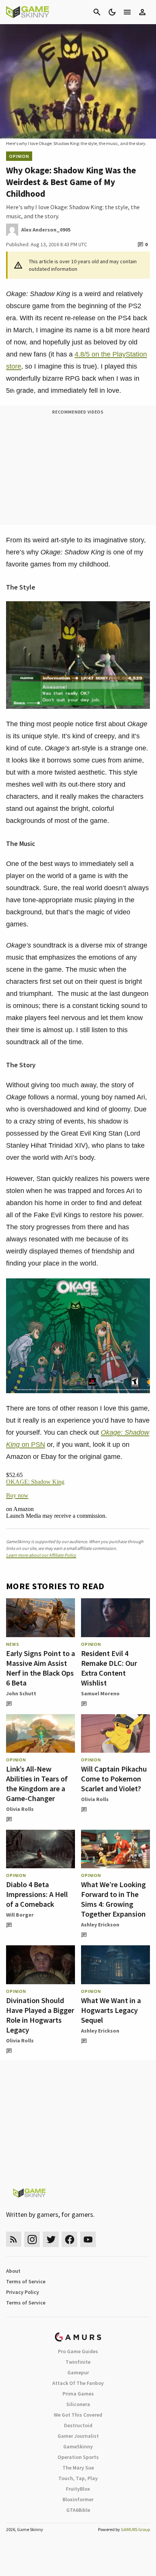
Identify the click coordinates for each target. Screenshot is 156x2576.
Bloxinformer (78, 2499)
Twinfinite (78, 2362)
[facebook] (69, 2239)
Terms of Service (26, 2281)
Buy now (17, 1495)
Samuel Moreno (100, 1693)
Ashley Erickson (100, 1925)
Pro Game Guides (78, 2351)
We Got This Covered (78, 2415)
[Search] (97, 12)
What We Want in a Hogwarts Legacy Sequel (111, 2010)
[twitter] (51, 2239)
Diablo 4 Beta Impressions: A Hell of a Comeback (37, 1894)
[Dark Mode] (112, 12)
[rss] (14, 2239)
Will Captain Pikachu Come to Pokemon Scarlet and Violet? (114, 1779)
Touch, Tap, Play (78, 2478)
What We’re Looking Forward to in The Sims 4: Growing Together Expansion (113, 1899)
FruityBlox (78, 2489)
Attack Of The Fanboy (78, 2383)
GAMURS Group (135, 2529)
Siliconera (78, 2404)
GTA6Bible (78, 2510)
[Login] (142, 12)
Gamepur (78, 2372)
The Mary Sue (78, 2468)
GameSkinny (78, 2446)
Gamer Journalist (78, 2436)
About (13, 2271)
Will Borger (20, 1915)
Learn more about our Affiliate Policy (41, 1555)
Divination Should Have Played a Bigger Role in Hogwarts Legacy (40, 2015)
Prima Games (78, 2394)
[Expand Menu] (127, 12)
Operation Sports (78, 2457)
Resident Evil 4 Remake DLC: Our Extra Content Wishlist (109, 1668)
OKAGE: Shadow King (35, 1482)
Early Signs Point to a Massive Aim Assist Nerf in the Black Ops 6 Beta (41, 1668)
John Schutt (21, 1693)
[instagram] (32, 2239)
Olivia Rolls (20, 1809)
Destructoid (78, 2425)
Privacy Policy (23, 2292)
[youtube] (88, 2239)
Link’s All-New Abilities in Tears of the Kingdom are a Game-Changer (37, 1783)
